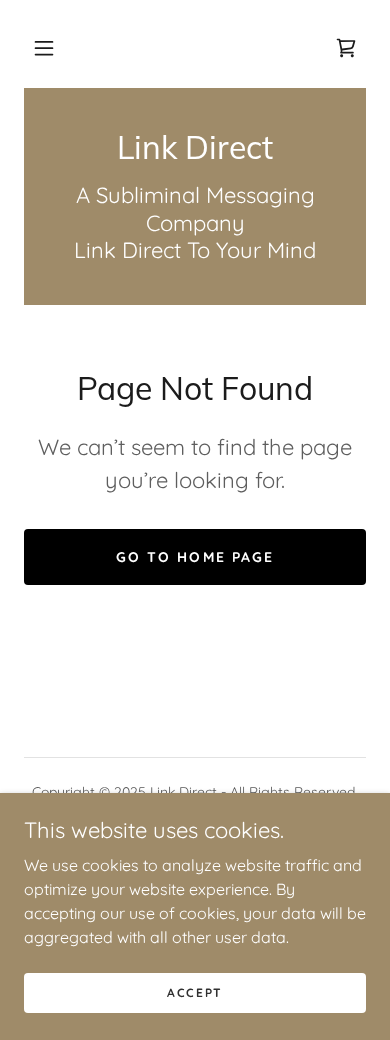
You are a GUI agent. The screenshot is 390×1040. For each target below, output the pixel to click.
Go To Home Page (194, 557)
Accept (195, 992)
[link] (346, 48)
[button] (44, 48)
